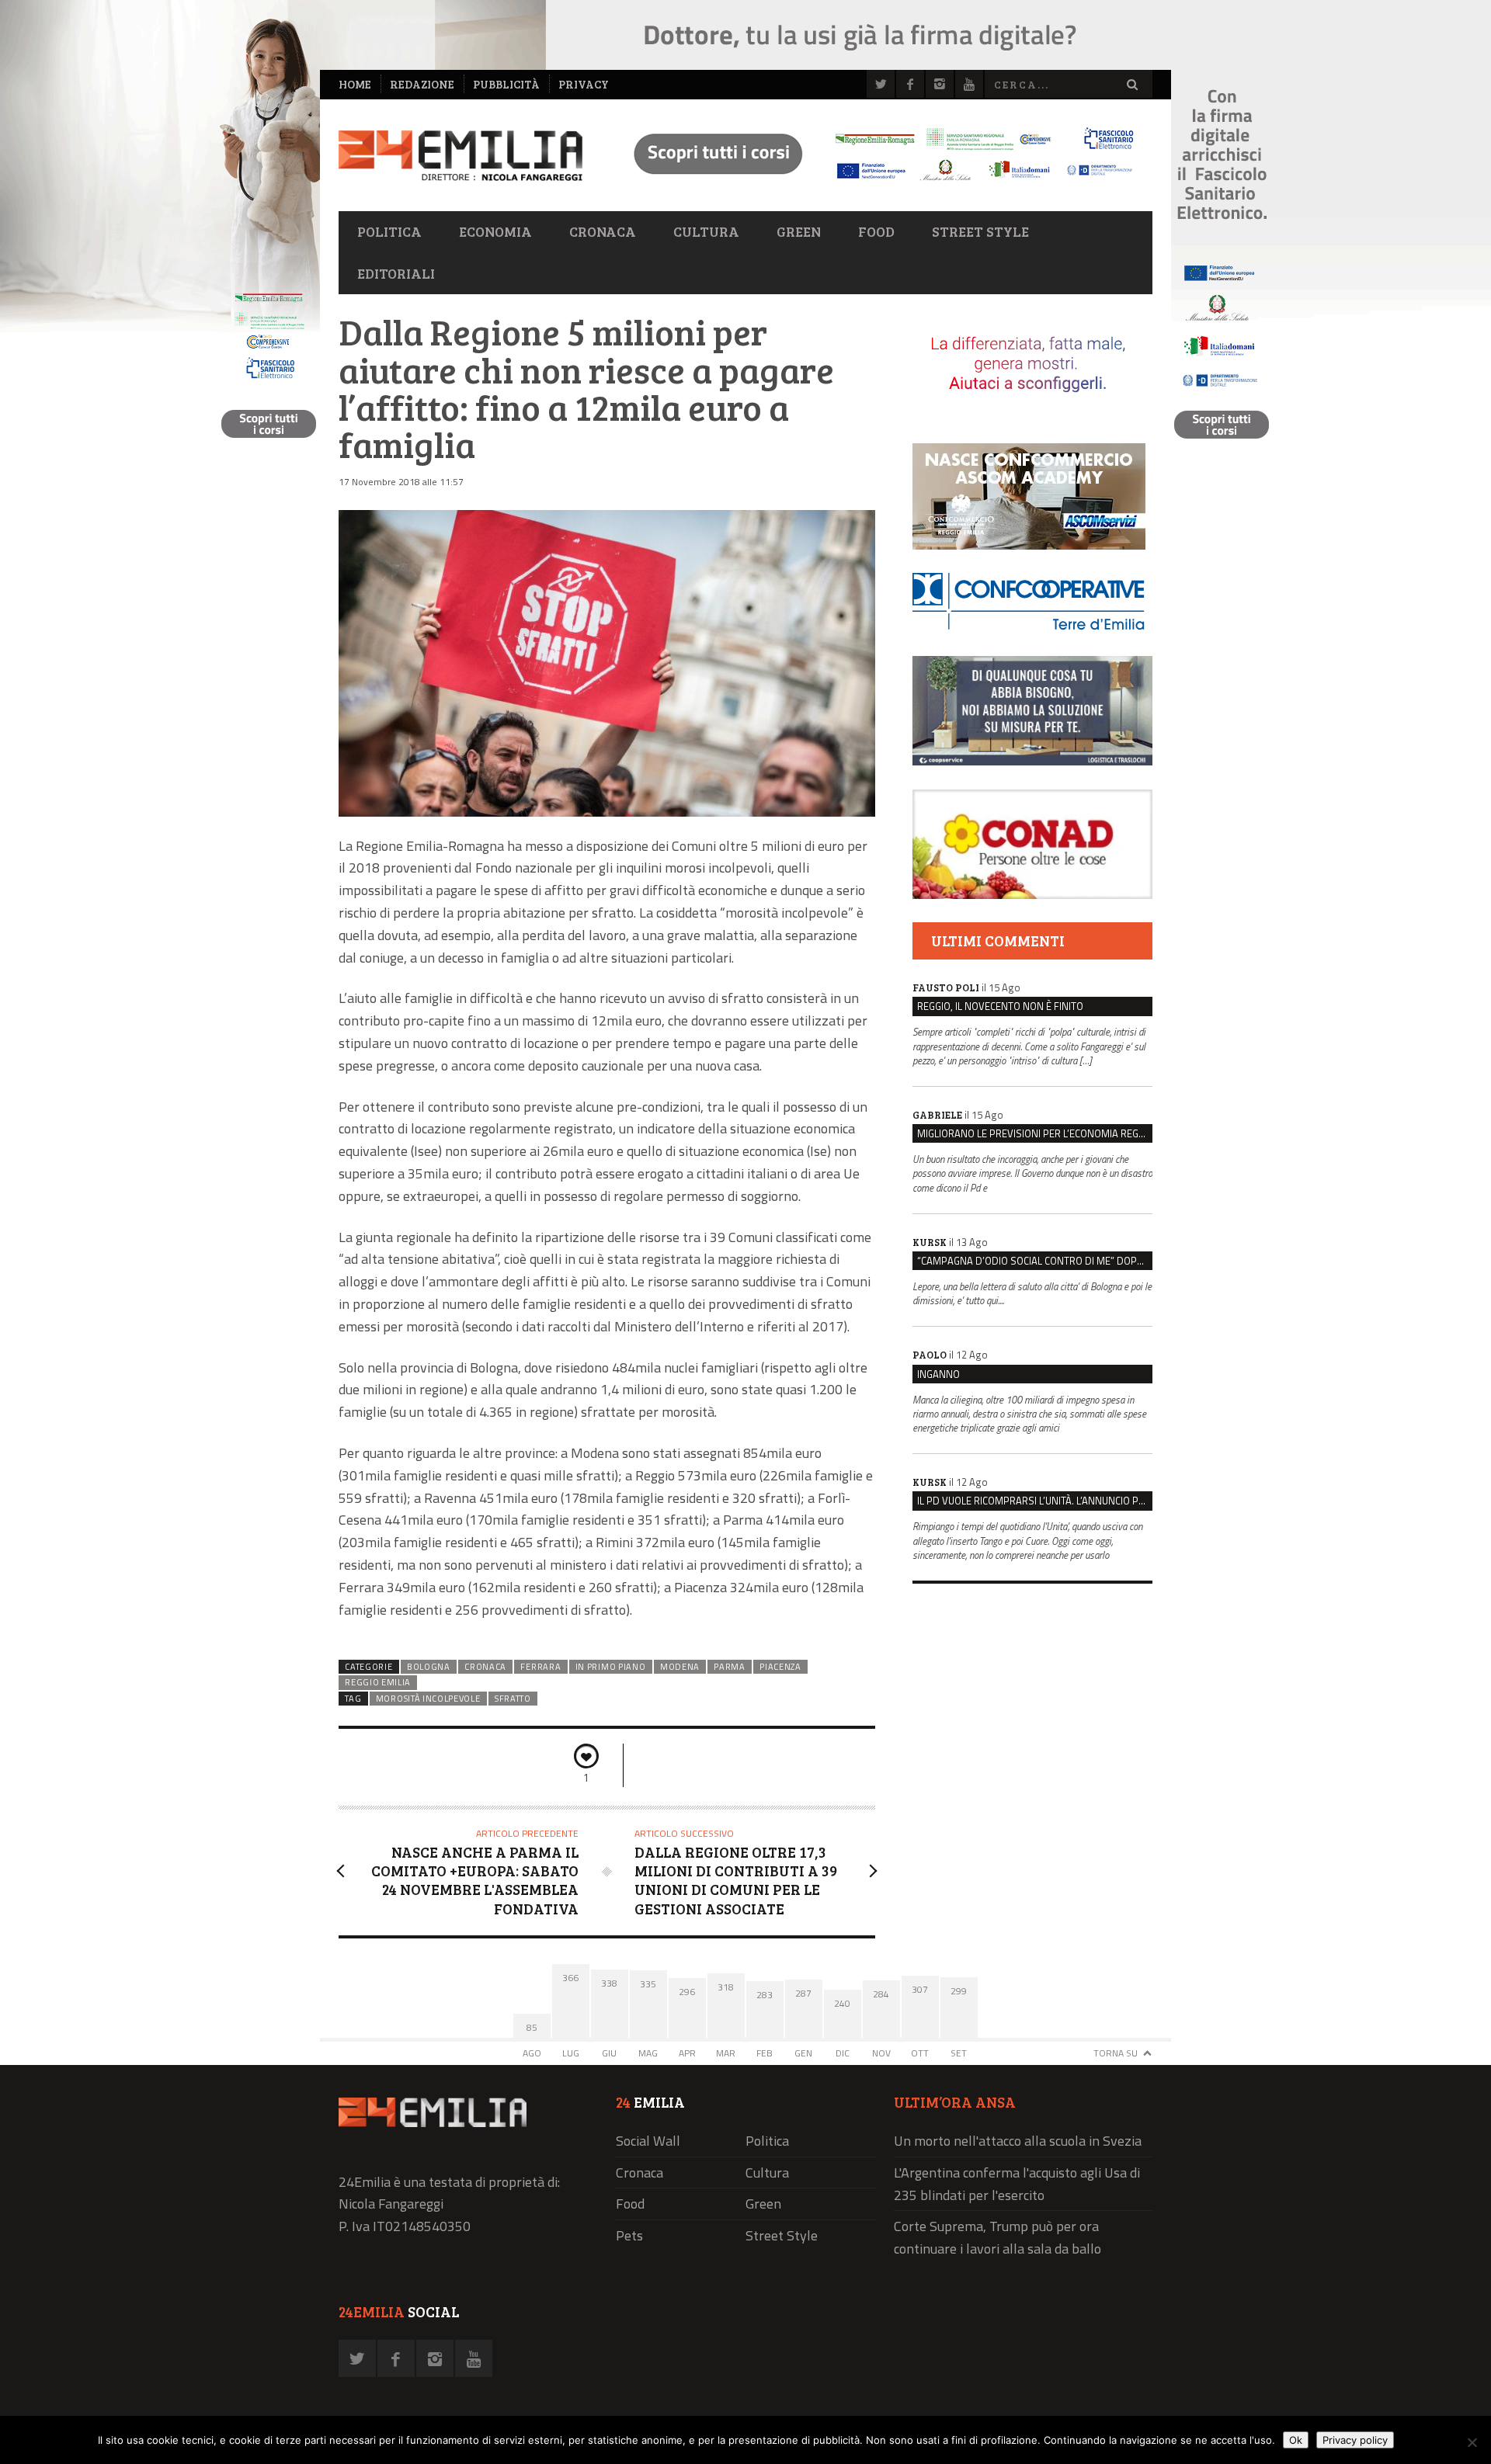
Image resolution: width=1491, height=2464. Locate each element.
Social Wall (648, 2141)
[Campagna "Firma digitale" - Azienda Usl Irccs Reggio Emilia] (877, 183)
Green (799, 231)
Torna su (1116, 2053)
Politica (389, 231)
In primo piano (611, 1667)
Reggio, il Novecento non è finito (1000, 1006)
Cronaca (603, 231)
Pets (629, 2235)
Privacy (584, 84)
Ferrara (540, 1667)
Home (355, 84)
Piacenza (780, 1667)
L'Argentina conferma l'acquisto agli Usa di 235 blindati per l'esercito (1017, 2184)
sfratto (513, 1699)
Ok (1296, 2440)
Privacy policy (1355, 2440)
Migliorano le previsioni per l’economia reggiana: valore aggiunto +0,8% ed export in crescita (1035, 1133)
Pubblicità (506, 84)
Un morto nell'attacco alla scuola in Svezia (1018, 2141)
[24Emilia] (461, 156)
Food (876, 231)
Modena (680, 1667)
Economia (495, 231)
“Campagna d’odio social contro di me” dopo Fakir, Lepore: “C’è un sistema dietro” (1035, 1261)
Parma (729, 1667)
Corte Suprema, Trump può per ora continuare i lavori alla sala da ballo (997, 2237)
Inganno (938, 1374)
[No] (1472, 2442)
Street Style (980, 231)
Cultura (706, 231)
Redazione (422, 84)
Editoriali (396, 273)
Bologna (429, 1667)
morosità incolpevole (428, 1699)
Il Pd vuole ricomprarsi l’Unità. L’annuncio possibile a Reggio (1035, 1501)
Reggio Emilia (378, 1682)
